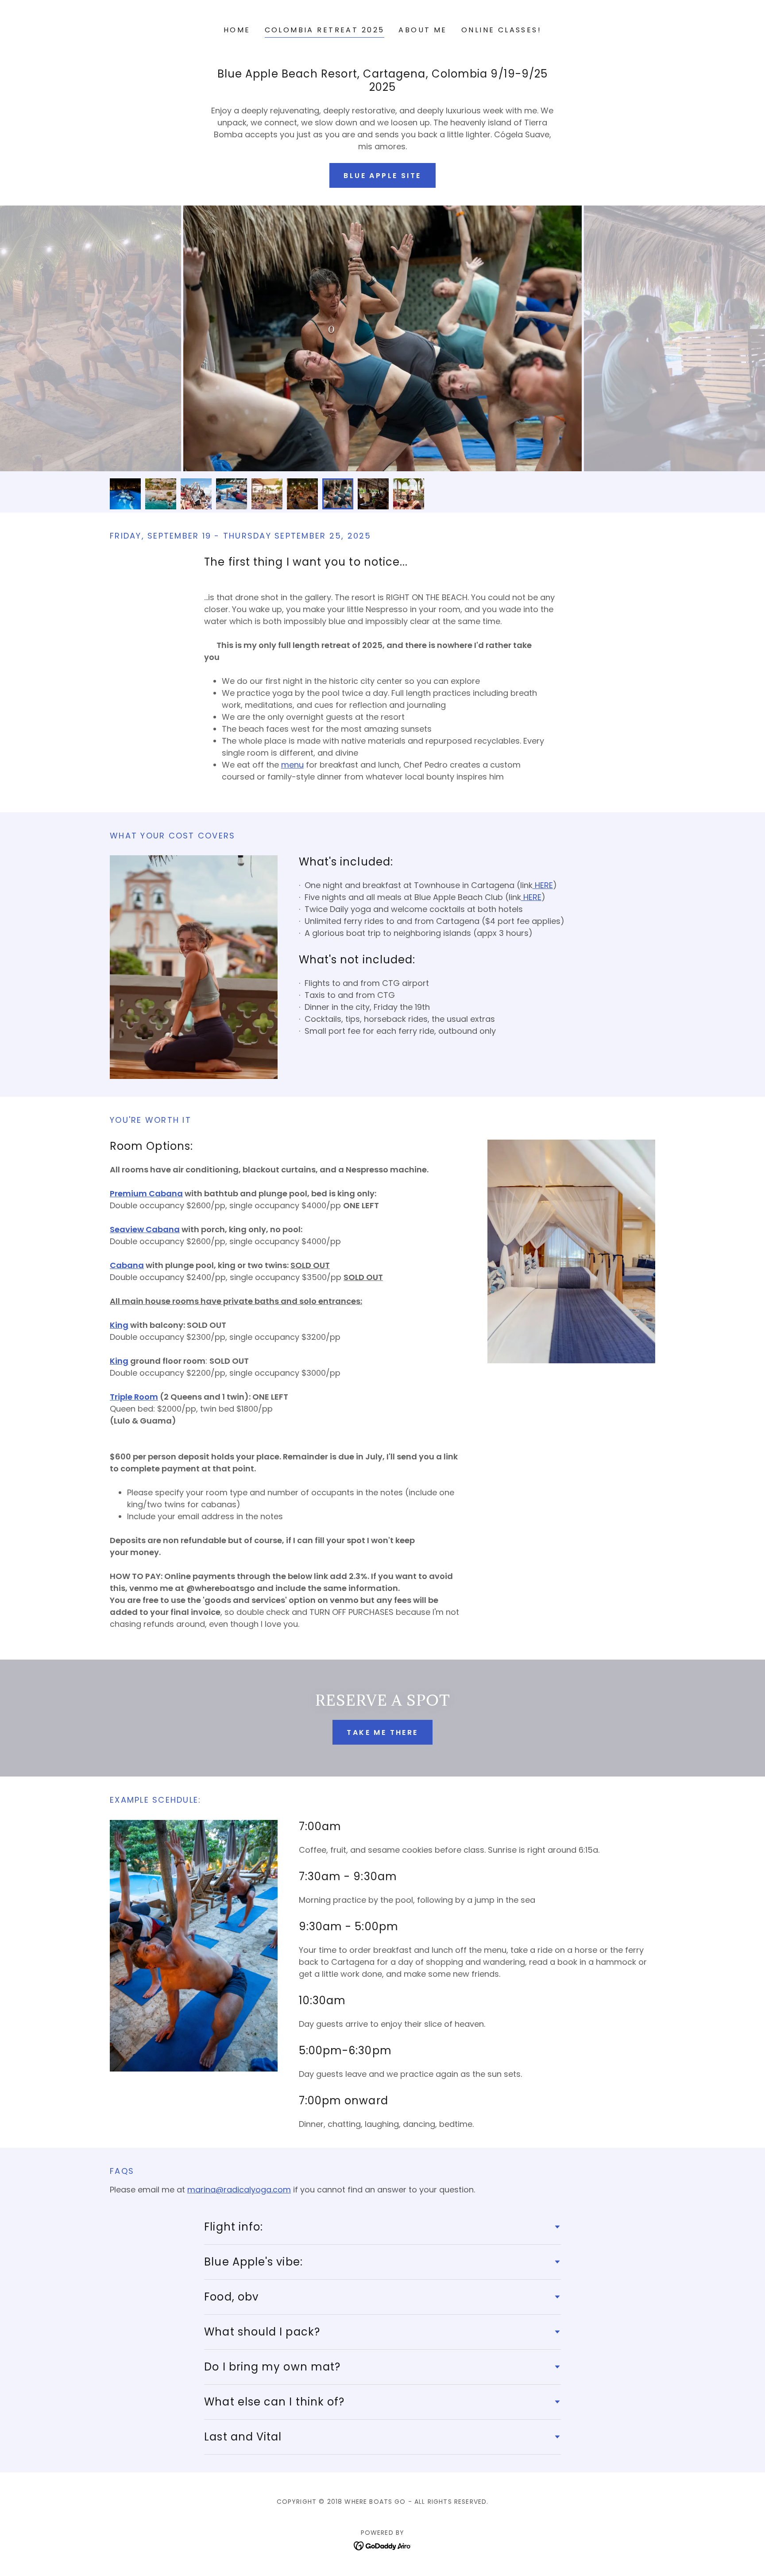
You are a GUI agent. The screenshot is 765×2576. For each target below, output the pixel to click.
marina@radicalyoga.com (239, 2190)
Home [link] (237, 30)
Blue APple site (382, 176)
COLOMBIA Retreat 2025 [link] (325, 30)
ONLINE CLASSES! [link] (501, 30)
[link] (383, 2545)
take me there (382, 1732)
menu (292, 765)
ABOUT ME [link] (423, 30)
